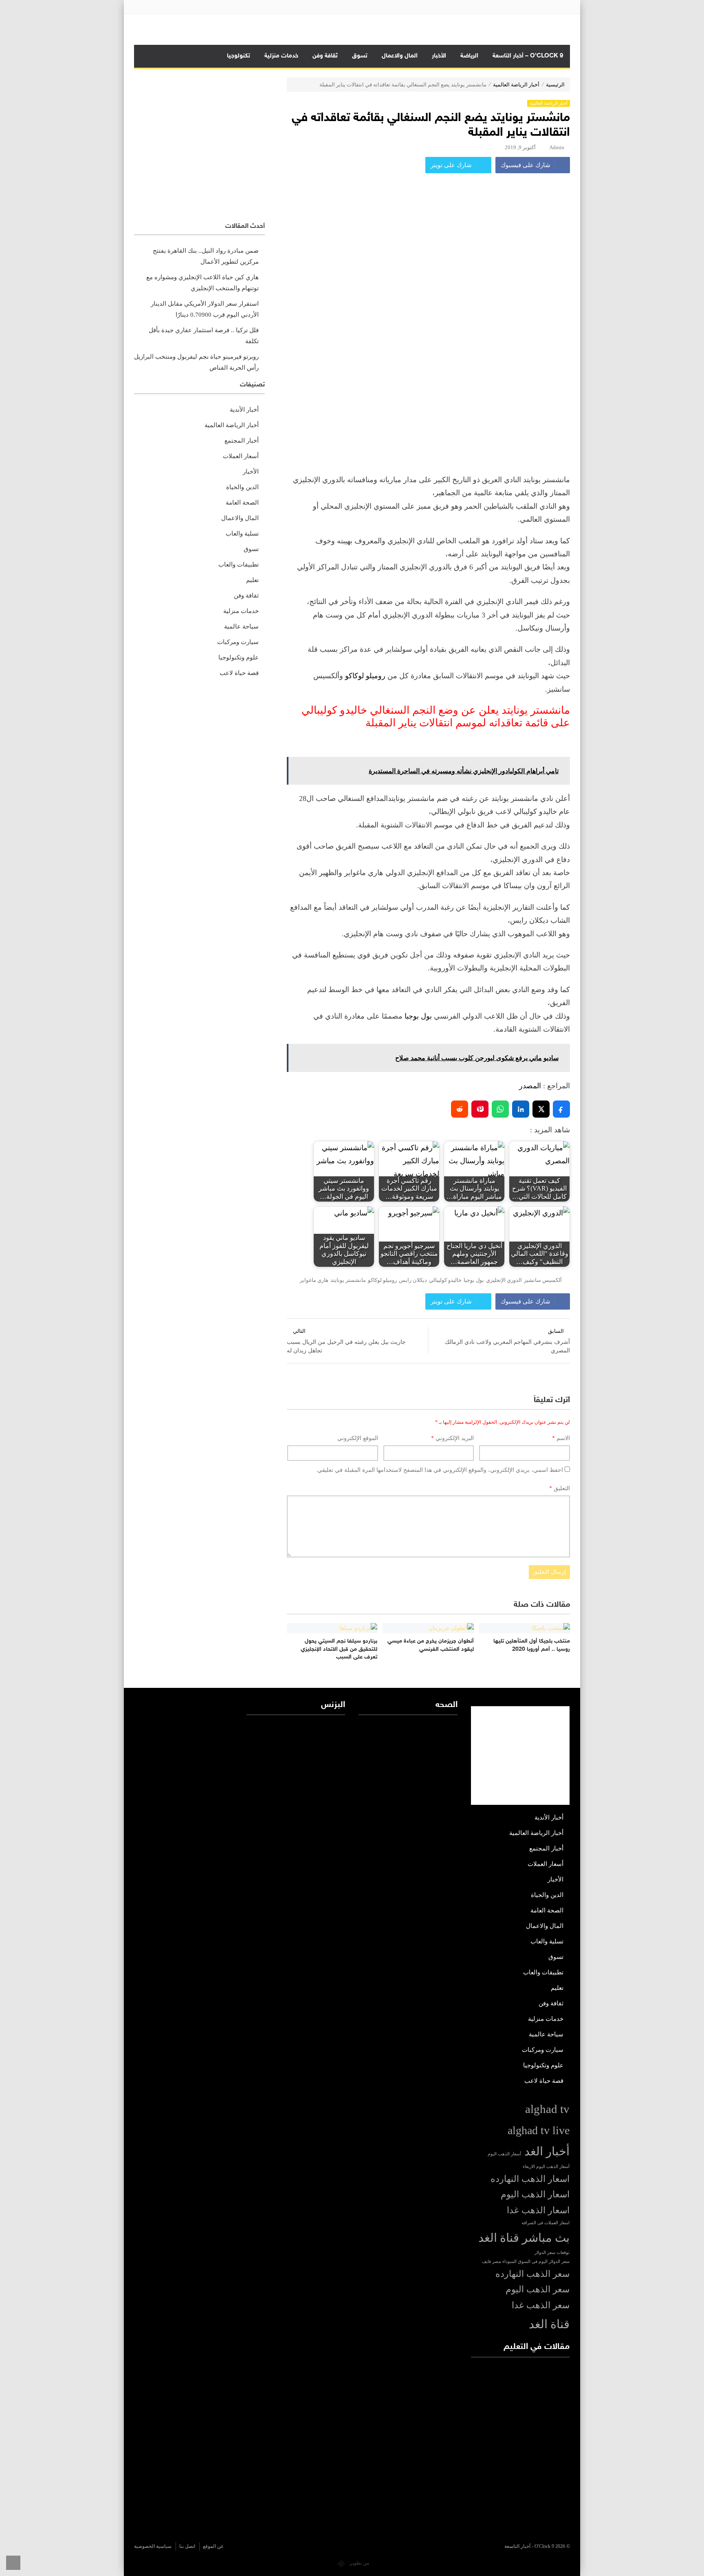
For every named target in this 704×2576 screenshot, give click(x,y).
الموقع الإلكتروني (358, 1438)
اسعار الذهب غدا (538, 2210)
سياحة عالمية (241, 626)
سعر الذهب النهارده (532, 2274)
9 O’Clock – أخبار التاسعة (528, 56)
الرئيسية (555, 85)
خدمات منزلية (281, 56)
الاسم (561, 1438)
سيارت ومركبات (238, 642)
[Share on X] (541, 1109)
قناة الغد (549, 2324)
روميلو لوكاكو (365, 676)
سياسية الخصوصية (153, 2546)
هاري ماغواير (314, 1280)
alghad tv (547, 2109)
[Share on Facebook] (561, 1109)
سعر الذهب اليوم (538, 2289)
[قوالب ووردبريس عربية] (341, 2563)
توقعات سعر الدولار (552, 2253)
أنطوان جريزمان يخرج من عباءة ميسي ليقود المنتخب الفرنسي (431, 1645)
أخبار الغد (547, 2151)
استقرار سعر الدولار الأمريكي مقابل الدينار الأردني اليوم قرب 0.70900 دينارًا (205, 309)
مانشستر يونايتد (348, 1280)
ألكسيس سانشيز (543, 1280)
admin (557, 147)
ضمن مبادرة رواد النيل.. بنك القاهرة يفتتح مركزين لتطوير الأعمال (206, 256)
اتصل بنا (187, 2546)
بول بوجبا (418, 1016)
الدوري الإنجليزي (504, 1280)
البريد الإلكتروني (452, 1438)
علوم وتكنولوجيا (239, 657)
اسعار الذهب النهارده (530, 2179)
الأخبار (439, 56)
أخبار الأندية (244, 410)
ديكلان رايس (413, 1280)
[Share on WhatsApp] (500, 1109)
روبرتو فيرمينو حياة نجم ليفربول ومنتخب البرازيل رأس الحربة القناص (196, 362)
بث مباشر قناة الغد (524, 2238)
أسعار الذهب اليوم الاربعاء (546, 2167)
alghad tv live (539, 2130)
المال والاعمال (400, 56)
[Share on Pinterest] (480, 1109)
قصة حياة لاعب (239, 673)
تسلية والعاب (242, 534)
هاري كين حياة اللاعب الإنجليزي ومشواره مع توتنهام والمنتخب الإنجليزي (202, 283)
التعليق (560, 1488)
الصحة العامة (242, 503)
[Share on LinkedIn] (521, 1109)
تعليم (252, 580)
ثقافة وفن (325, 56)
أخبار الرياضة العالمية (516, 85)
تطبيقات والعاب (239, 565)
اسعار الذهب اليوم (535, 2194)
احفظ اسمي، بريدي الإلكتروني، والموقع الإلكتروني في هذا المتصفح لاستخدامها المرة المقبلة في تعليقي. (439, 1470)
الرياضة (469, 56)
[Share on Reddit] (460, 1109)
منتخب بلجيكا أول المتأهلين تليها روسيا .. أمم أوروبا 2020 (532, 1645)
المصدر (530, 1086)
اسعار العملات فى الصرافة (546, 2223)
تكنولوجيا (239, 56)
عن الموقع (213, 2546)
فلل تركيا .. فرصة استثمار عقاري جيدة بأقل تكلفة (204, 336)
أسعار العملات (241, 456)
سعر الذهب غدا (541, 2305)
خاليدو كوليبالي (445, 1280)
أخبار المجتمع (242, 441)
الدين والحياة (242, 487)
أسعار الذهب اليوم (504, 2154)
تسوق (360, 56)
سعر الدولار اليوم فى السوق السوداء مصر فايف (526, 2262)
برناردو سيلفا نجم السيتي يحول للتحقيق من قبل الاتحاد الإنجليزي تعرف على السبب (339, 1649)
